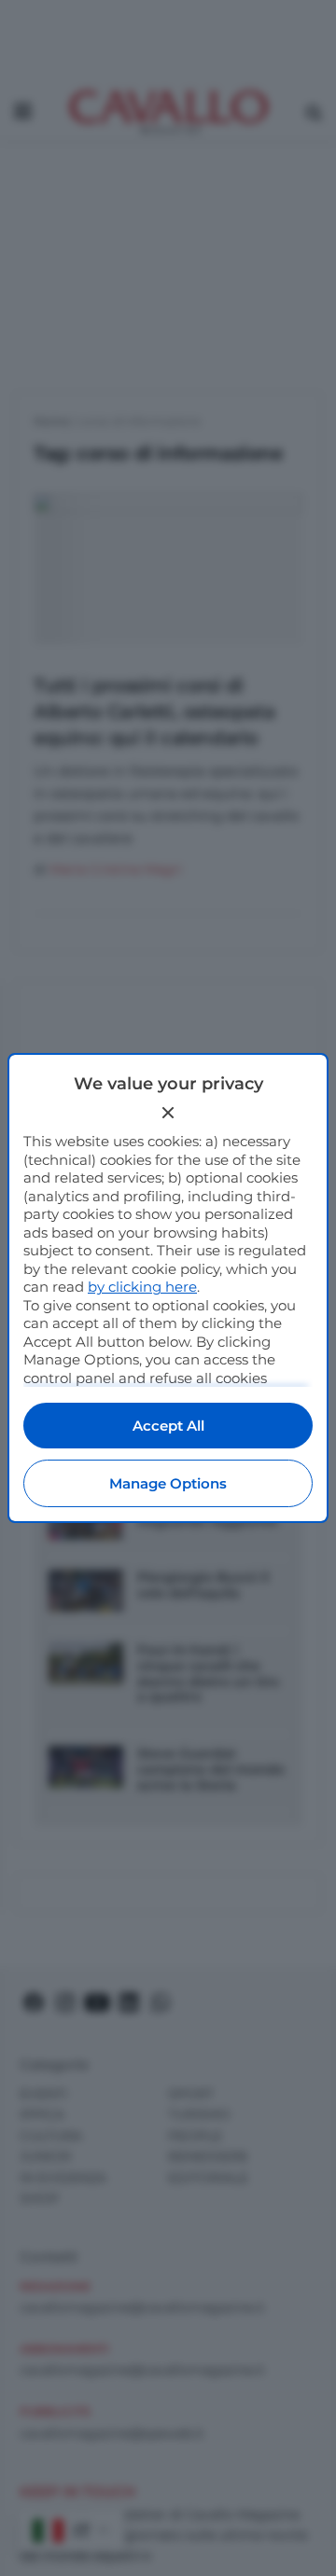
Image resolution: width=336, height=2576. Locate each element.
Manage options (168, 1483)
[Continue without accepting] (168, 1113)
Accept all (168, 1426)
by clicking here (142, 1287)
